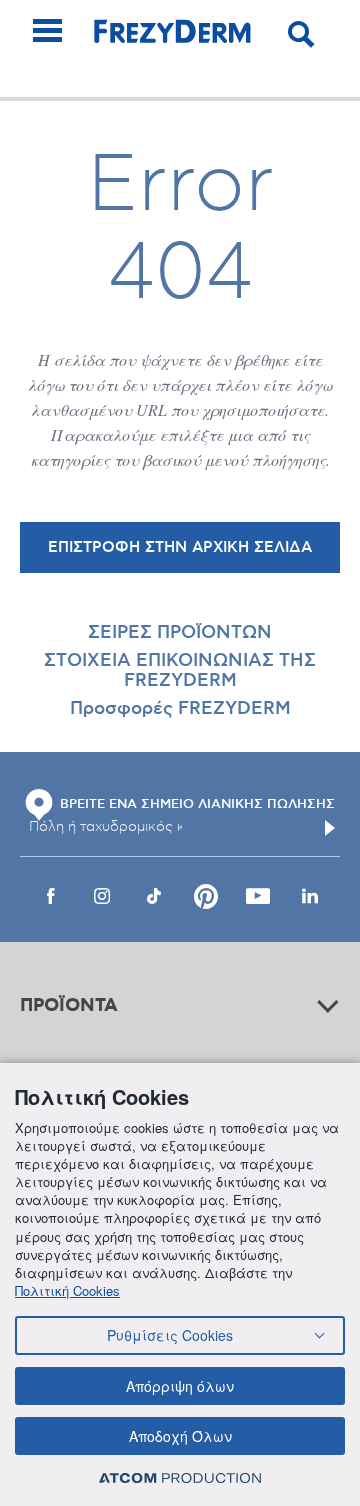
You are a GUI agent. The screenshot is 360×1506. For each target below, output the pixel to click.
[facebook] (50, 896)
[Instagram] (102, 896)
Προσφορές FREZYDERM (180, 709)
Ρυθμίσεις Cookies (170, 1335)
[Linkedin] (310, 896)
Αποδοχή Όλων (180, 1436)
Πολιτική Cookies (67, 1290)
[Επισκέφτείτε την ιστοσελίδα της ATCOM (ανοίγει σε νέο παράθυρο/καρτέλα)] (180, 1477)
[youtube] (258, 896)
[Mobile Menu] (47, 30)
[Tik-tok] (154, 896)
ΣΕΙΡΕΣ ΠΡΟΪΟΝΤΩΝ (180, 633)
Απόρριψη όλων (180, 1386)
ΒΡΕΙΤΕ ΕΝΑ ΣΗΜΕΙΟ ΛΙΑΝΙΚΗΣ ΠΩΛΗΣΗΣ (197, 804)
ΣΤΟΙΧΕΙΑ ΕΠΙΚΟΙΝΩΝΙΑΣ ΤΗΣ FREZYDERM (180, 671)
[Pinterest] (206, 896)
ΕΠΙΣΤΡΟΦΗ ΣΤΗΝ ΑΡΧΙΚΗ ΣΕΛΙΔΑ (180, 547)
